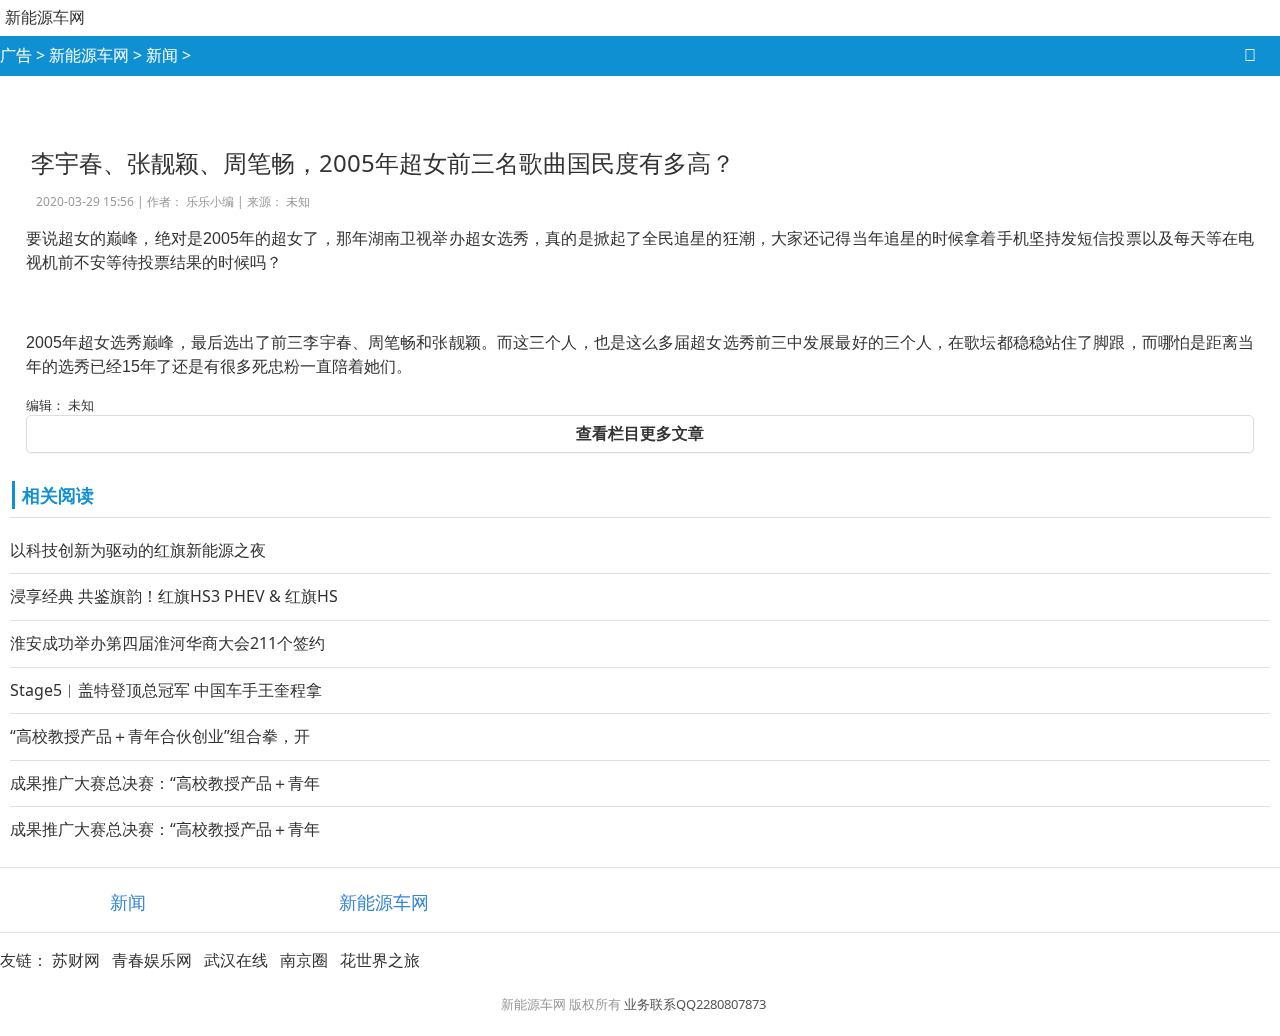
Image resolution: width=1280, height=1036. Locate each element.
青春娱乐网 (152, 960)
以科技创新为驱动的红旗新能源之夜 (138, 550)
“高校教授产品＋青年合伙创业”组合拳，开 (160, 736)
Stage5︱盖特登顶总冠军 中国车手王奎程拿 (166, 690)
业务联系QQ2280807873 (695, 1004)
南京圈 (304, 960)
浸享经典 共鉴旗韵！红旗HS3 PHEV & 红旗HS (174, 596)
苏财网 (76, 960)
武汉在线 (236, 960)
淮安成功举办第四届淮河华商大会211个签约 (167, 643)
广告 (16, 55)
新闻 (162, 55)
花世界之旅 (380, 960)
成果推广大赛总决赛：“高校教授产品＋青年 (165, 783)
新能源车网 (45, 17)
